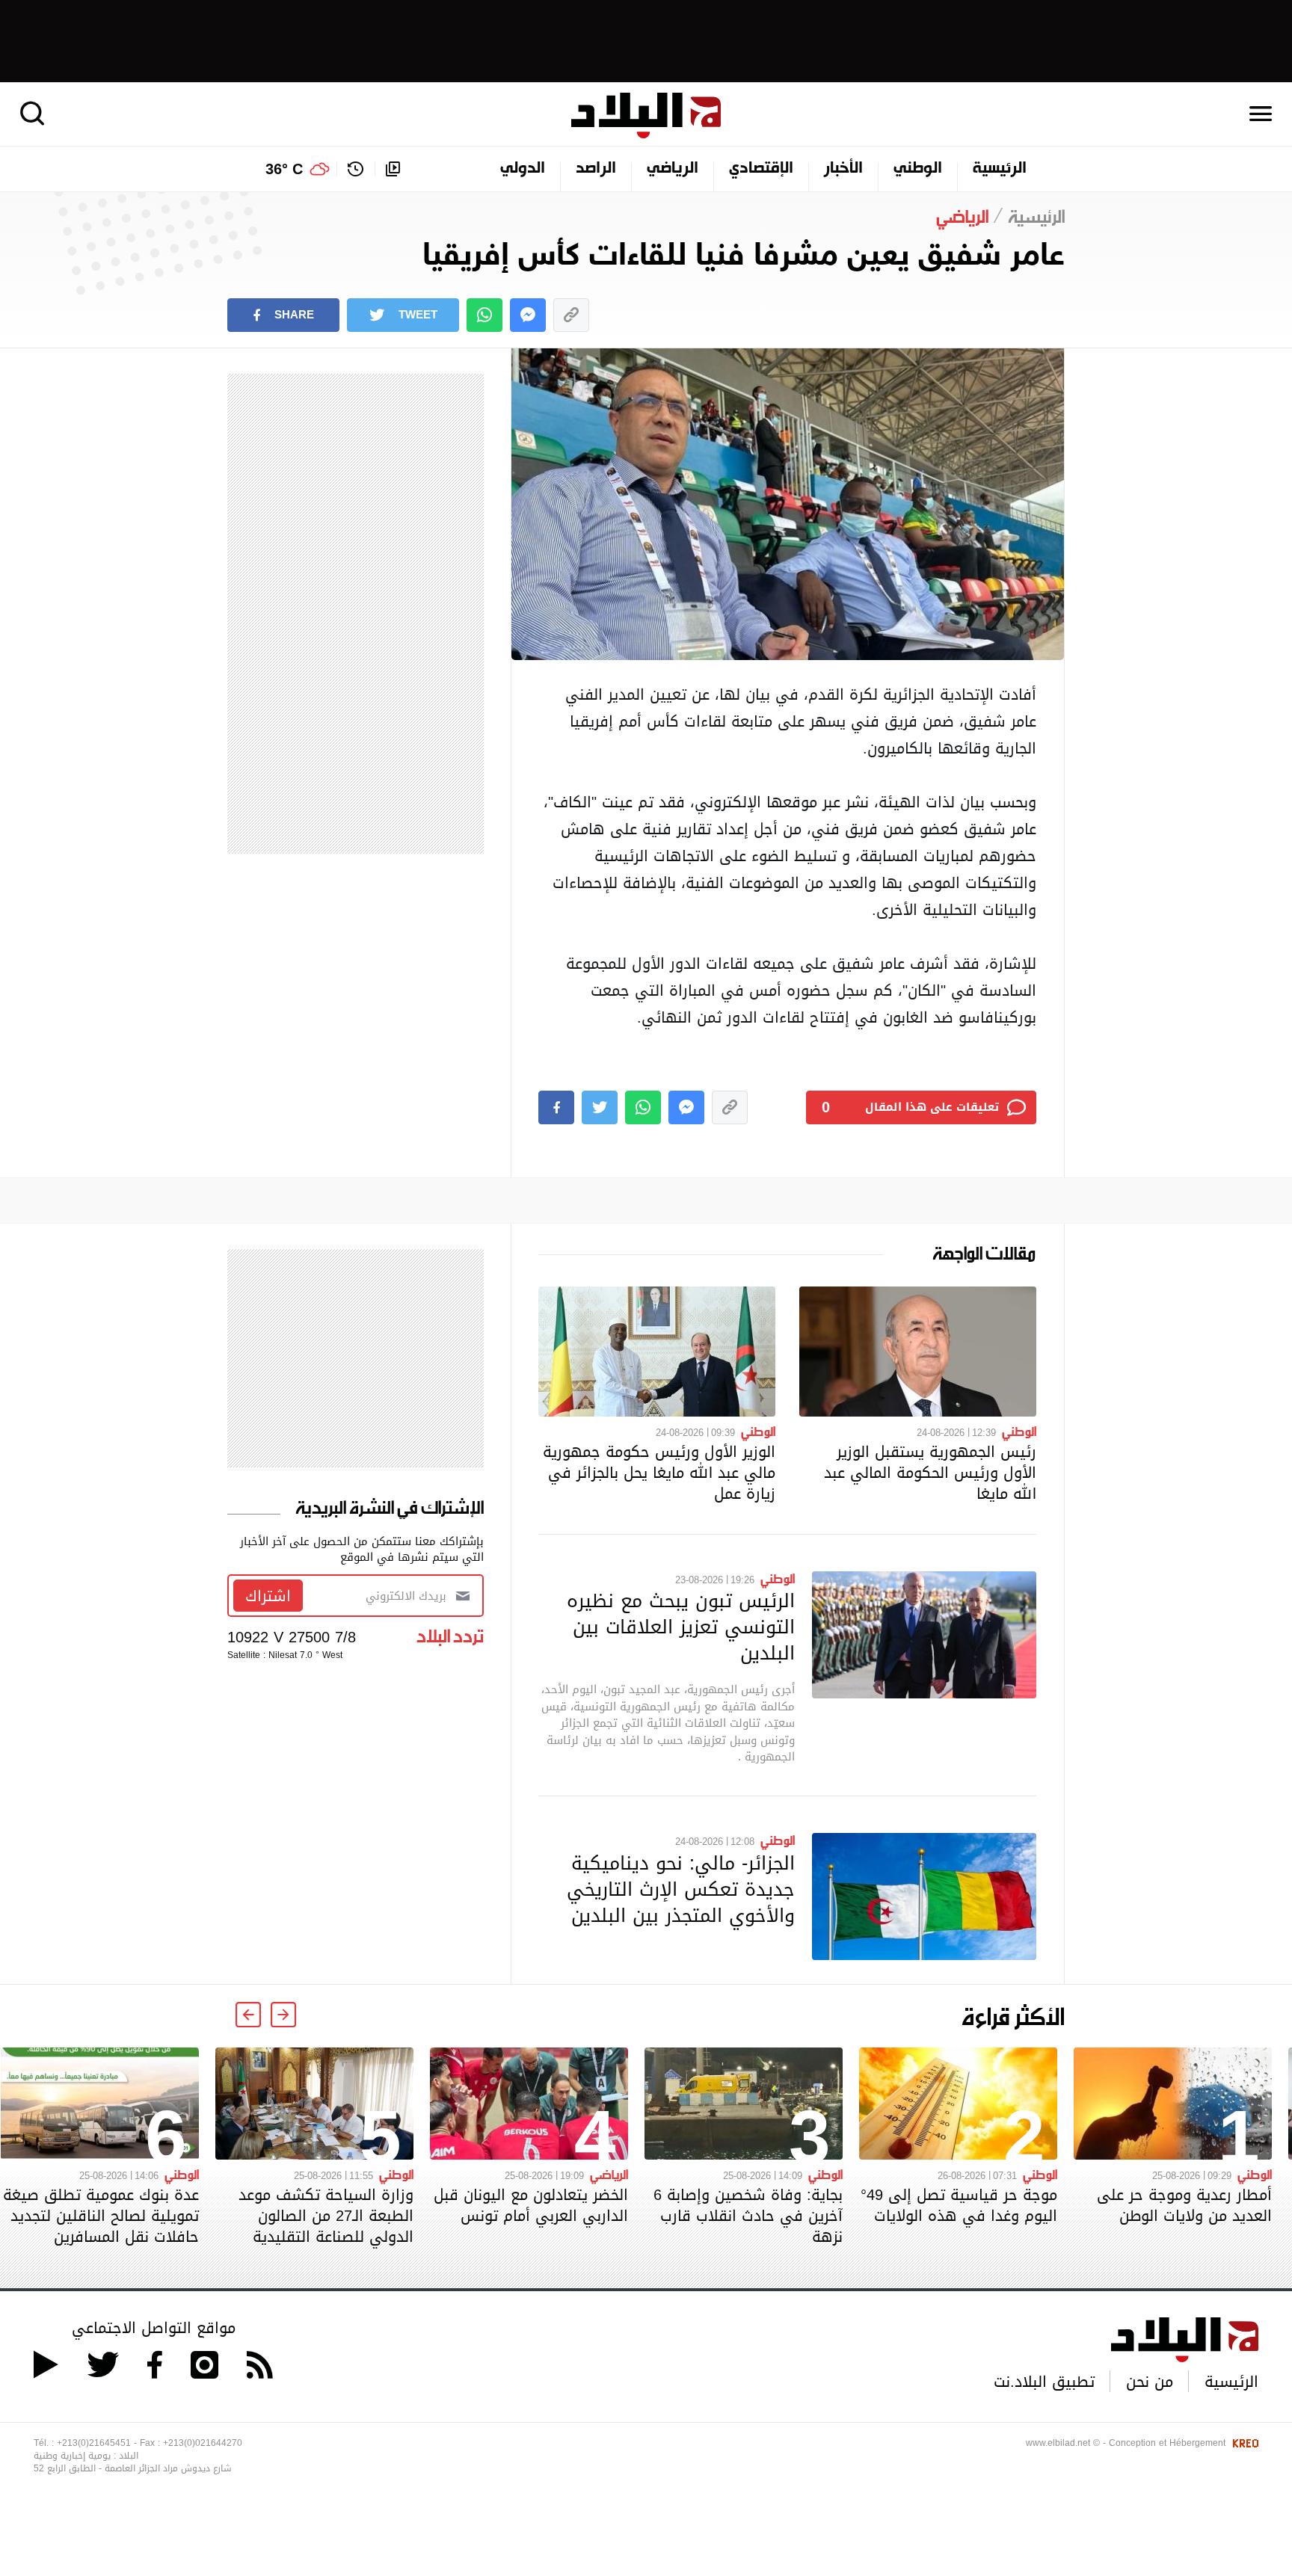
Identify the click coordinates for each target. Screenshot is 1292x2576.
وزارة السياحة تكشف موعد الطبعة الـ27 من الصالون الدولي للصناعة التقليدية (326, 2216)
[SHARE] (556, 1107)
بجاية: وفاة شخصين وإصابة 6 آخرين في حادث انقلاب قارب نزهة (748, 2216)
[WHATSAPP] (485, 315)
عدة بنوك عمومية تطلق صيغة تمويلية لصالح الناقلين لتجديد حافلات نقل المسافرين (101, 2216)
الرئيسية (1000, 169)
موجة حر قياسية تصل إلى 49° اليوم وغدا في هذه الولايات (959, 2205)
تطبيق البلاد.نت (1044, 2382)
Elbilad (646, 115)
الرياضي (673, 169)
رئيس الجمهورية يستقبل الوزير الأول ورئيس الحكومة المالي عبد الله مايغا (930, 1473)
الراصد (596, 169)
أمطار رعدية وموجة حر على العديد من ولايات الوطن (1184, 2205)
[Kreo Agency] (1243, 2443)
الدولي (523, 169)
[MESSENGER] (528, 315)
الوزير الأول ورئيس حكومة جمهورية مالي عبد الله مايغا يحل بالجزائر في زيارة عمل (659, 1473)
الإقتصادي (761, 169)
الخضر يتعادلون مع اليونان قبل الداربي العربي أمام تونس (531, 2205)
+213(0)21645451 (94, 2443)
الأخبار (843, 169)
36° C (284, 169)
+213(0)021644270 (203, 2443)
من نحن (1150, 2382)
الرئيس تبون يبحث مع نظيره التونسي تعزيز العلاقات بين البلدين (681, 1627)
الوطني (918, 169)
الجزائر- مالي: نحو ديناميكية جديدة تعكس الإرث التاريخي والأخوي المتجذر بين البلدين (681, 1889)
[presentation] (283, 2015)
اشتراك (268, 1596)
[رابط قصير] (571, 315)
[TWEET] (600, 1107)
